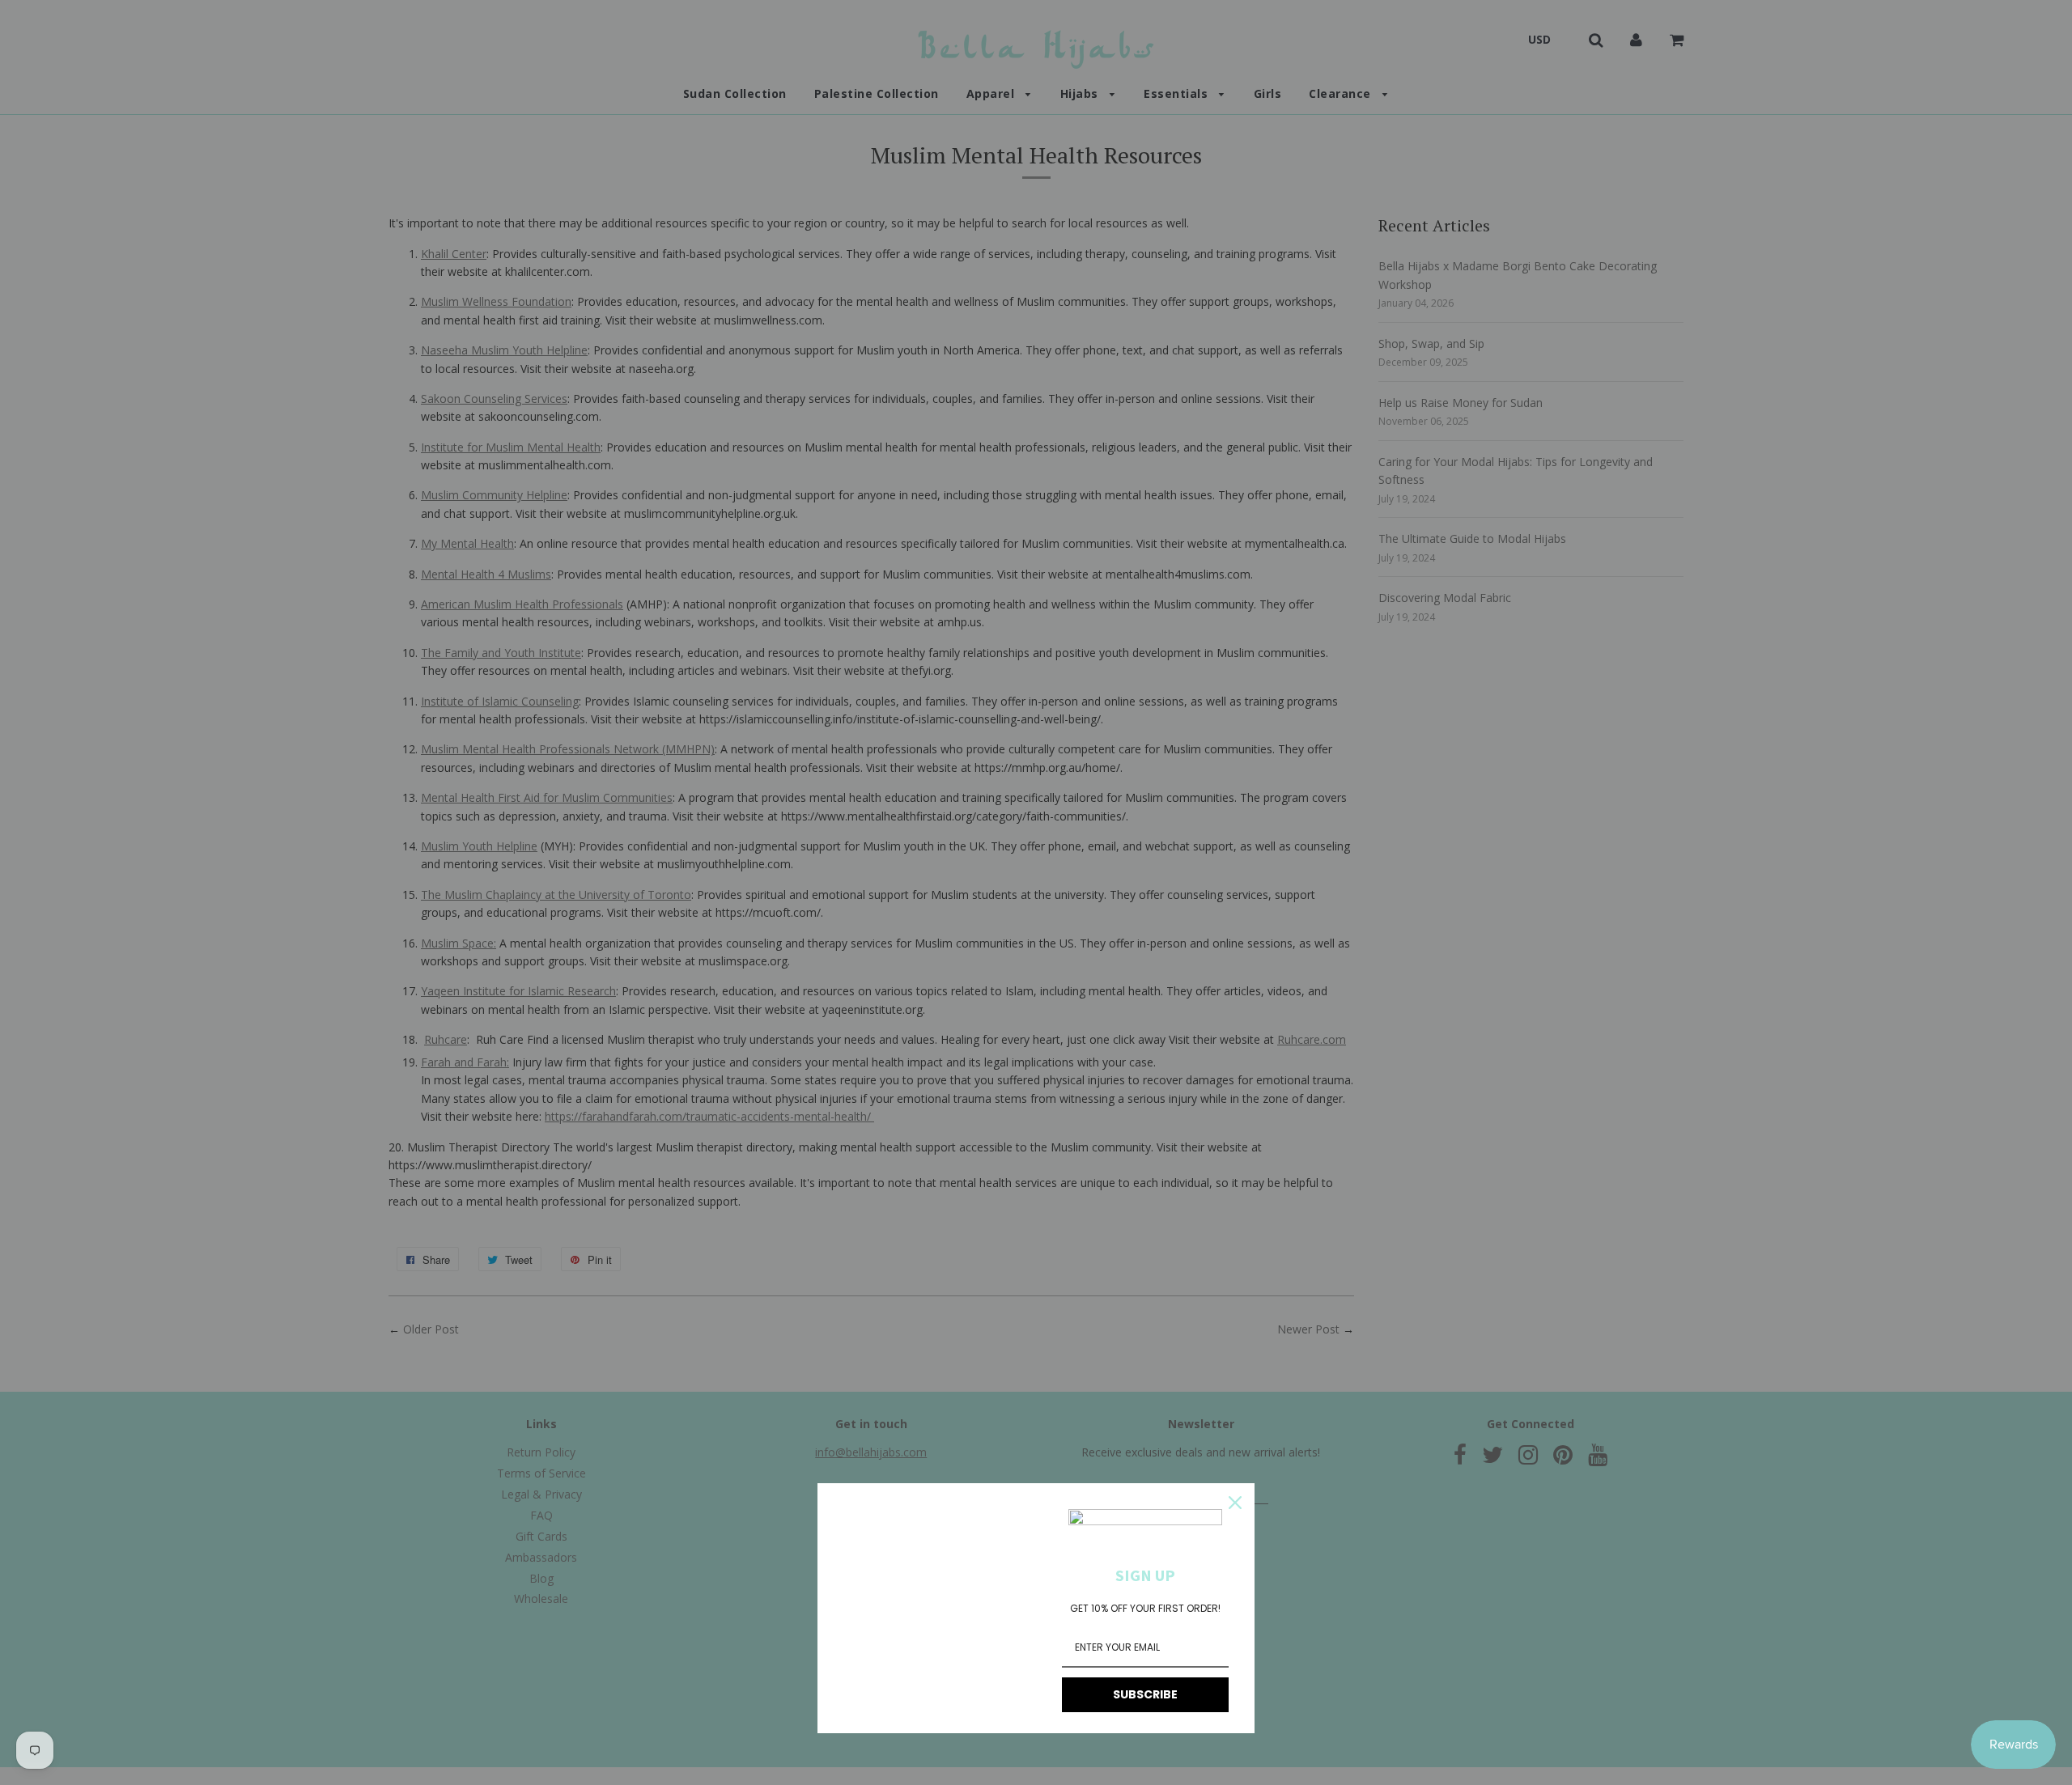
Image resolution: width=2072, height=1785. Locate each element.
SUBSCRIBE (1145, 1694)
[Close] (1235, 1503)
